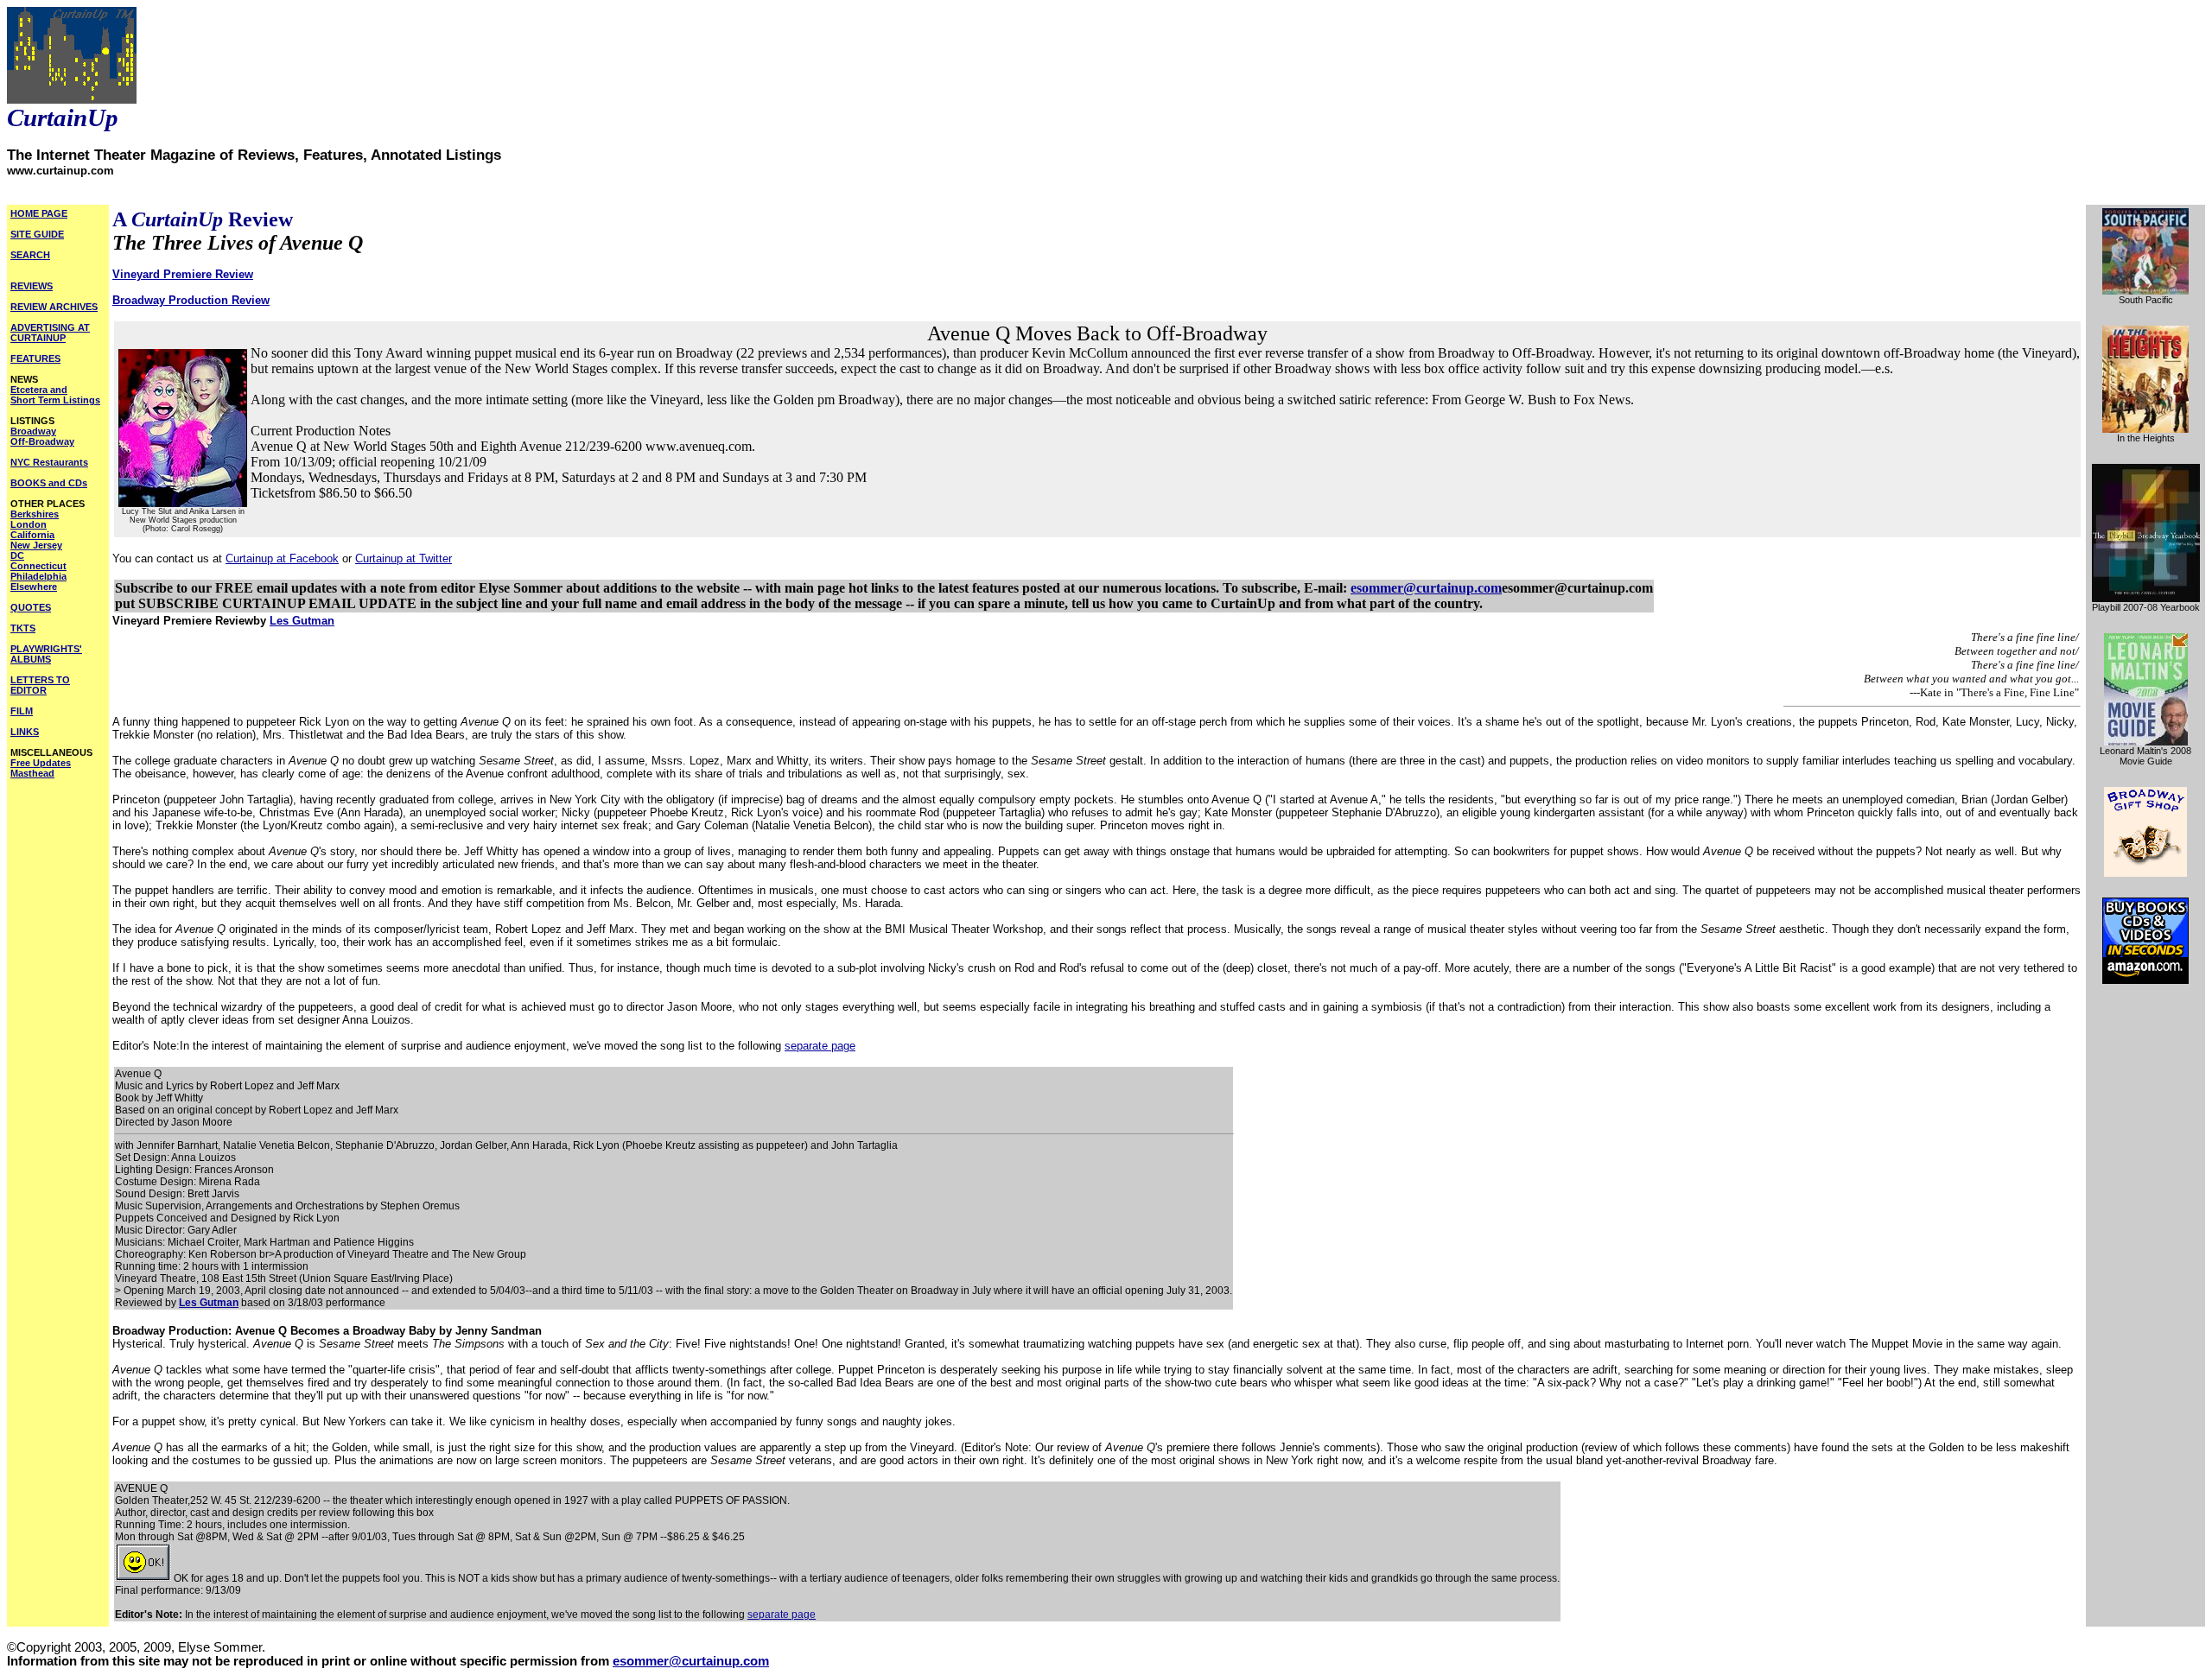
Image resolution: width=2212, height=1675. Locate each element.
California (32, 535)
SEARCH (30, 255)
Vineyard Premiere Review (183, 274)
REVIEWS (32, 286)
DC (17, 555)
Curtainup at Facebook (282, 558)
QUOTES (31, 607)
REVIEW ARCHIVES (54, 307)
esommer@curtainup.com (1426, 588)
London (29, 524)
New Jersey (36, 545)
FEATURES (35, 358)
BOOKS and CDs (49, 483)
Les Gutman (302, 621)
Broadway (33, 431)
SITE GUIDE (37, 234)
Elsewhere (34, 587)
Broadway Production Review (191, 300)
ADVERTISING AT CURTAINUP (50, 333)
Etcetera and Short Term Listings (55, 395)
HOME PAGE (39, 213)
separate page (820, 1046)
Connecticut (38, 566)
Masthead (32, 773)
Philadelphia (38, 576)
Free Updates (41, 763)
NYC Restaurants (49, 462)
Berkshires (35, 514)
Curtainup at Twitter (404, 558)
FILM (22, 711)
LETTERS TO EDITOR (40, 685)
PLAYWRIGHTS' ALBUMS (46, 654)
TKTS (23, 628)
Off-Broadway (42, 441)
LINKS (25, 732)
